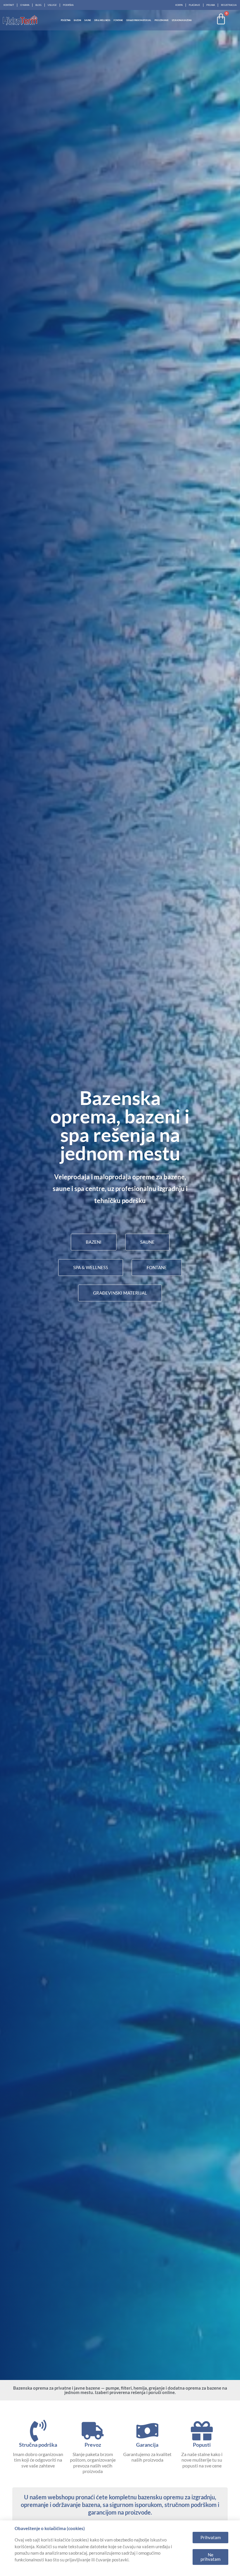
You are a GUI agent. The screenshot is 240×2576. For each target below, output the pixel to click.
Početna (66, 20)
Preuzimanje (162, 20)
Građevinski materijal (139, 20)
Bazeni (77, 20)
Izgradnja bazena (182, 20)
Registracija (229, 5)
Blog (38, 5)
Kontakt (9, 5)
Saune (88, 20)
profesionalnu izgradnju (150, 1189)
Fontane (118, 20)
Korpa (179, 5)
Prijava (211, 5)
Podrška (68, 5)
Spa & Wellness (102, 20)
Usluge (52, 5)
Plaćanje (194, 5)
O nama (25, 5)
